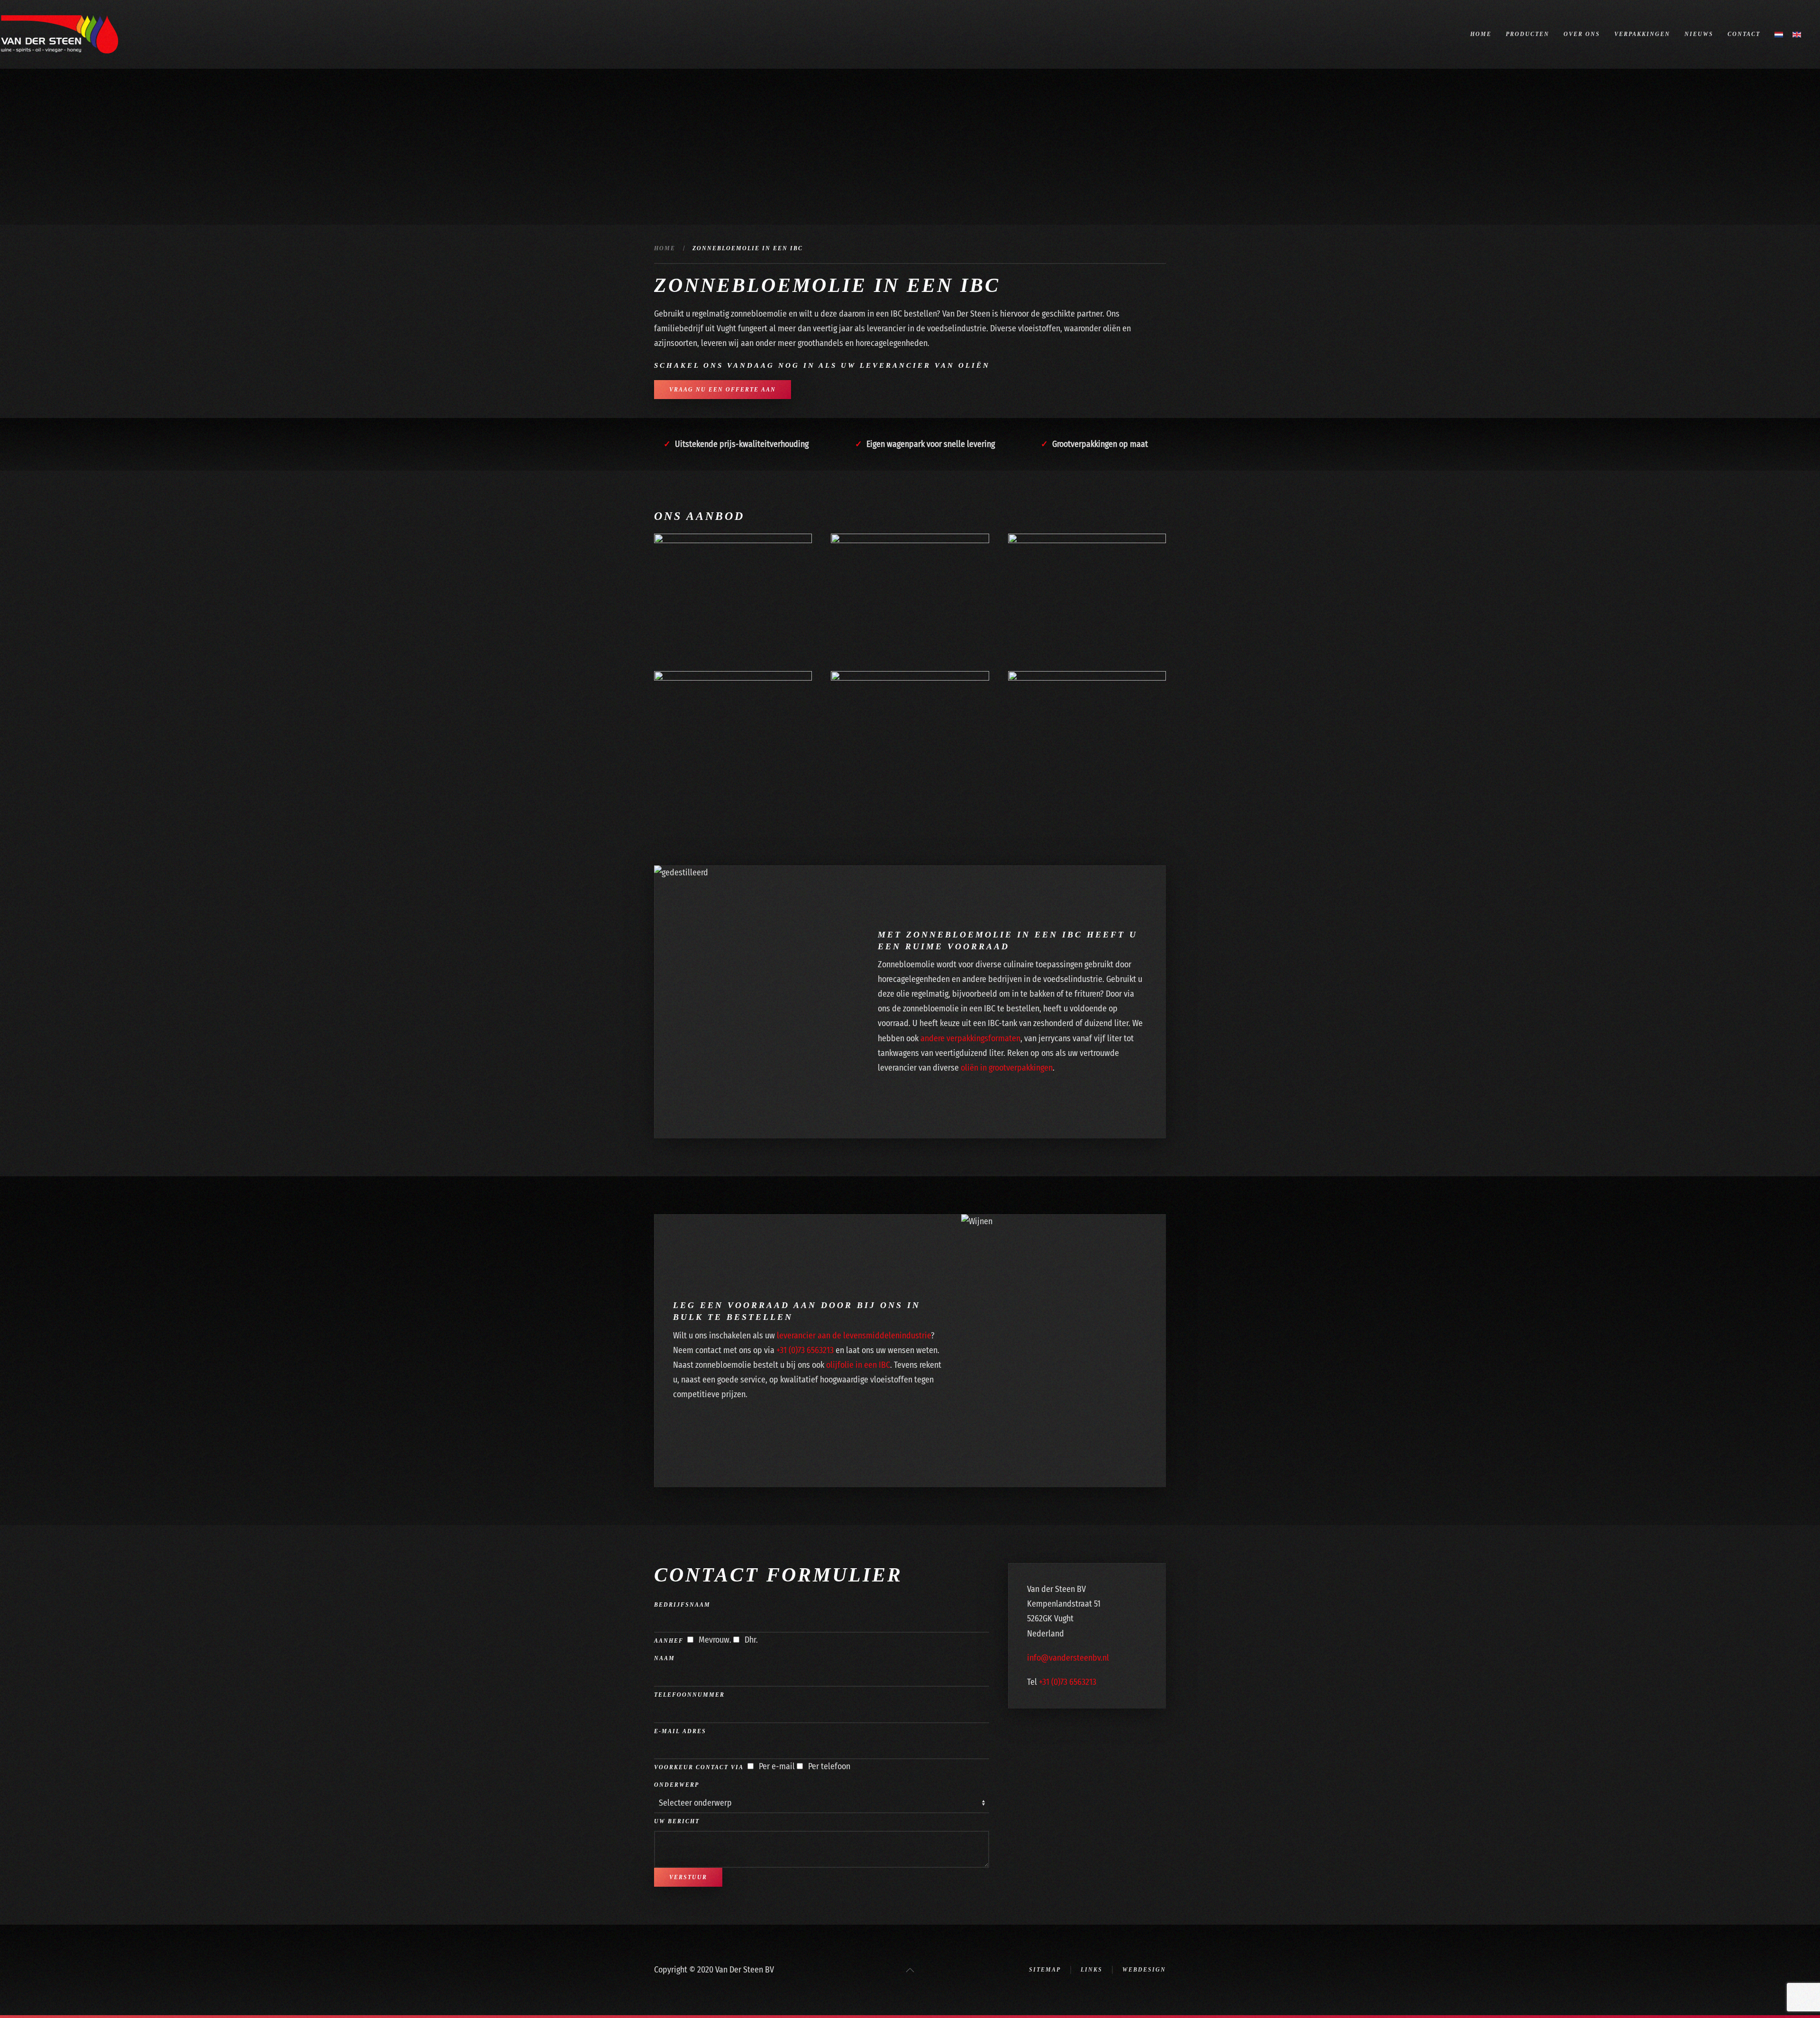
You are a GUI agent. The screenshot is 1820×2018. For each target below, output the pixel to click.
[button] (910, 1970)
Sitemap (1045, 1970)
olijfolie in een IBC (858, 1365)
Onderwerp (677, 1785)
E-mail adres (680, 1731)
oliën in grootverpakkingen (1007, 1068)
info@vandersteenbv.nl (1068, 1658)
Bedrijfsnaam (682, 1605)
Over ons (1582, 34)
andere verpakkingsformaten (970, 1038)
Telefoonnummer (689, 1695)
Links (1092, 1970)
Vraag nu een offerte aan (723, 390)
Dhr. (750, 1640)
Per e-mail (776, 1766)
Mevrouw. (714, 1640)
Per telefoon (828, 1766)
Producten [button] (1528, 34)
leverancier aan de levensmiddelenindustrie (854, 1336)
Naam (664, 1658)
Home (1481, 34)
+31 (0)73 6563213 (805, 1350)
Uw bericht (677, 1821)
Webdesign (1144, 1970)
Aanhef (669, 1641)
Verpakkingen (1642, 34)
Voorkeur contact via (699, 1767)
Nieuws (1699, 34)
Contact (1744, 34)
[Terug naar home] (59, 34)
